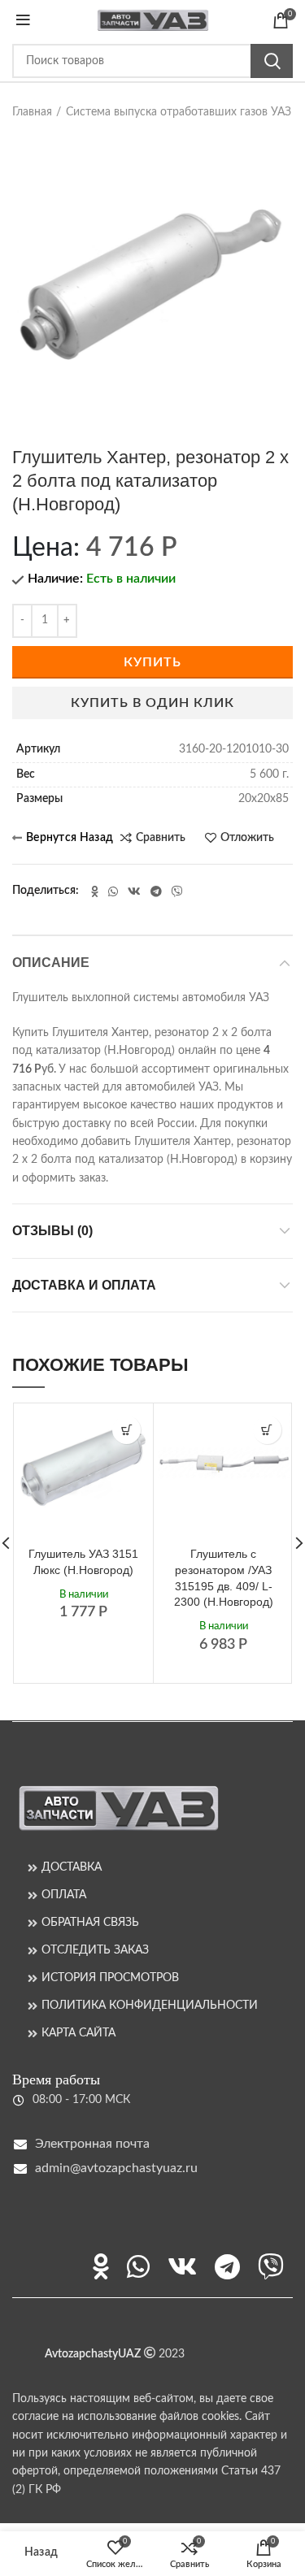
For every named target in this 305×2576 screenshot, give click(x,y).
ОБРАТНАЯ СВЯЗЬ (90, 1923)
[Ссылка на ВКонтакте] (134, 891)
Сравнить (161, 838)
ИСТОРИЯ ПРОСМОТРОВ (110, 1978)
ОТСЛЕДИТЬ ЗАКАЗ (95, 1950)
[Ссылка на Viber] (177, 891)
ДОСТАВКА (72, 1867)
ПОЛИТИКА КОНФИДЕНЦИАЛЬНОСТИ (150, 2006)
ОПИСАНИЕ (51, 963)
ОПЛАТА (64, 1895)
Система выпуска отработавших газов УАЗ (179, 112)
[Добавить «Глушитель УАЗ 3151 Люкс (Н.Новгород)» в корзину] (126, 1430)
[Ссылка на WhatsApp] (113, 891)
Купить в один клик (152, 703)
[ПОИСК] (272, 61)
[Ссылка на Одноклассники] (95, 891)
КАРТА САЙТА (78, 2033)
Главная (32, 112)
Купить (152, 662)
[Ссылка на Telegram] (156, 891)
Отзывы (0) (52, 1231)
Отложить (247, 838)
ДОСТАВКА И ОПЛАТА (84, 1285)
